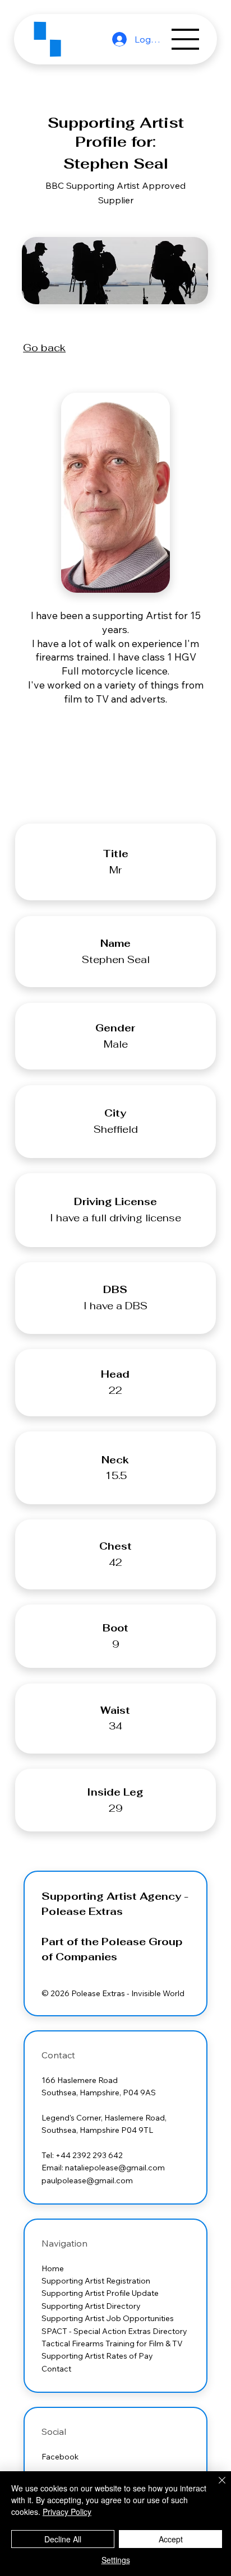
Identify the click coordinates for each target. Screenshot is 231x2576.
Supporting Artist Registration (96, 2281)
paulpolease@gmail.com (87, 2180)
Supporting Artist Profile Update (101, 2293)
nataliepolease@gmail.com (115, 2168)
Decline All (63, 2539)
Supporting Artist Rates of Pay (98, 2356)
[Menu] (186, 39)
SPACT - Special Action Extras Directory (114, 2331)
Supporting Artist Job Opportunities (108, 2318)
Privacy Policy (67, 2512)
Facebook (60, 2457)
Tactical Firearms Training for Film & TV (113, 2343)
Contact (56, 2369)
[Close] (215, 2487)
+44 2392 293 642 (89, 2155)
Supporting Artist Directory (92, 2306)
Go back (44, 348)
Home (53, 2268)
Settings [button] (116, 2560)
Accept (171, 2539)
